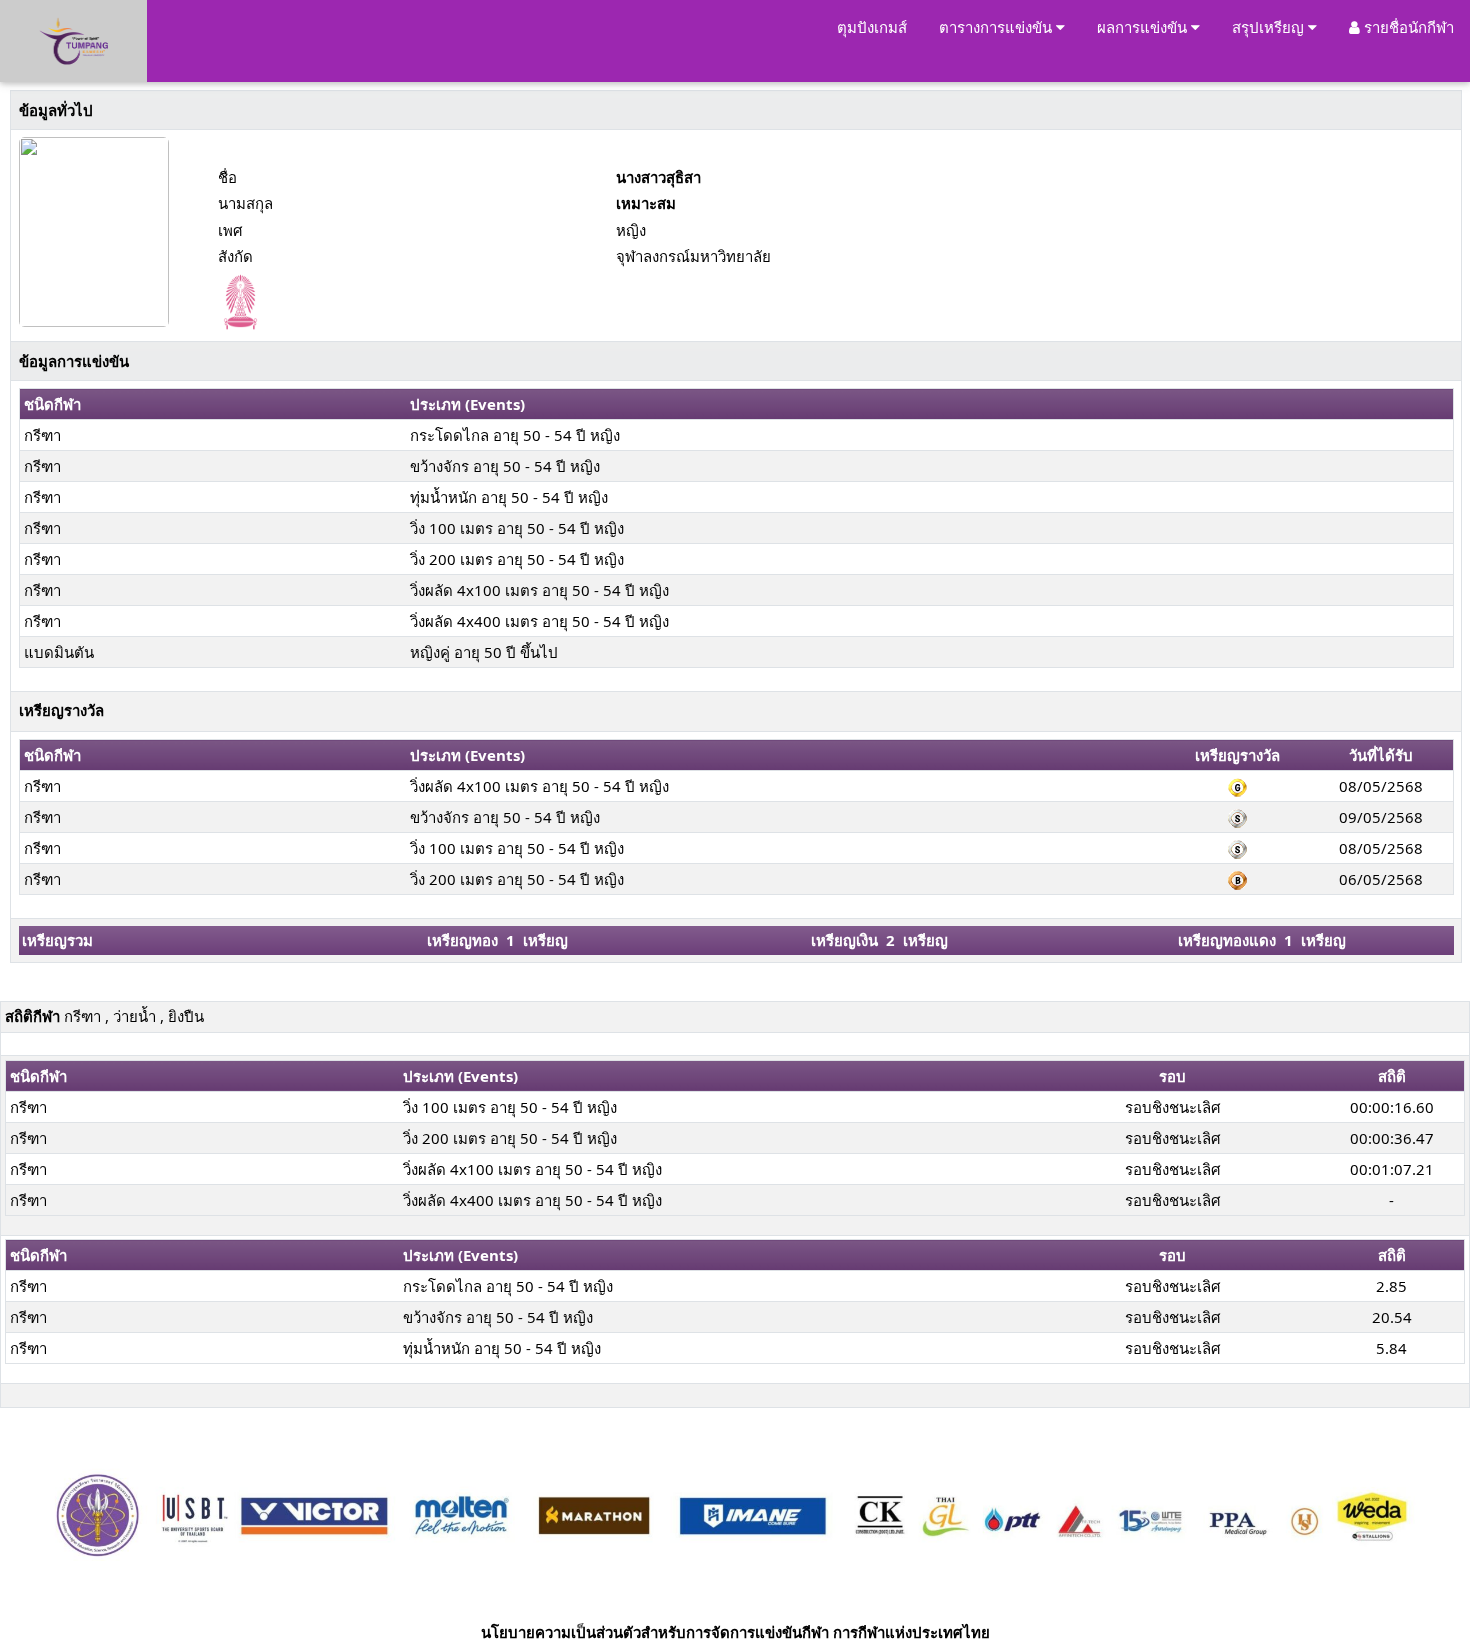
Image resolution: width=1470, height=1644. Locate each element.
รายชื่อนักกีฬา (1407, 27)
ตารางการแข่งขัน (997, 27)
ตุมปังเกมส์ (872, 27)
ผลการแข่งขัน (1144, 27)
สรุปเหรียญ (1270, 27)
